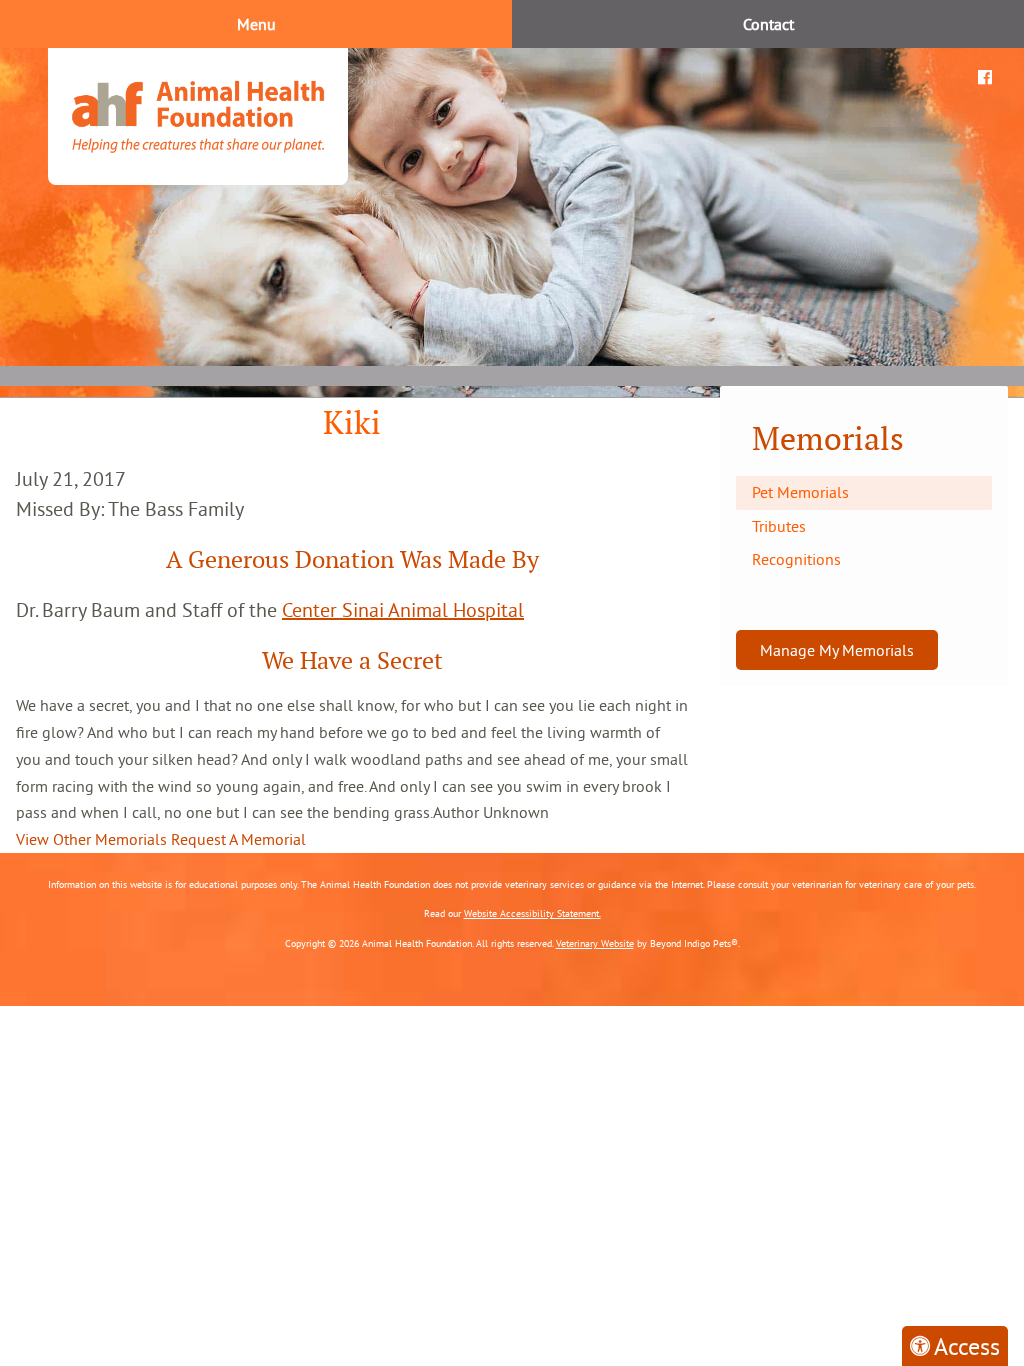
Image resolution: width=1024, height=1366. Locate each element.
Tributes (779, 526)
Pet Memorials (800, 492)
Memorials (828, 438)
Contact (768, 24)
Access (967, 1346)
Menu (256, 24)
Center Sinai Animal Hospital (403, 609)
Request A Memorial (238, 839)
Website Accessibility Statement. (532, 913)
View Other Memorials (91, 839)
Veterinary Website (595, 943)
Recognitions (796, 559)
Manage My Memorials (837, 650)
